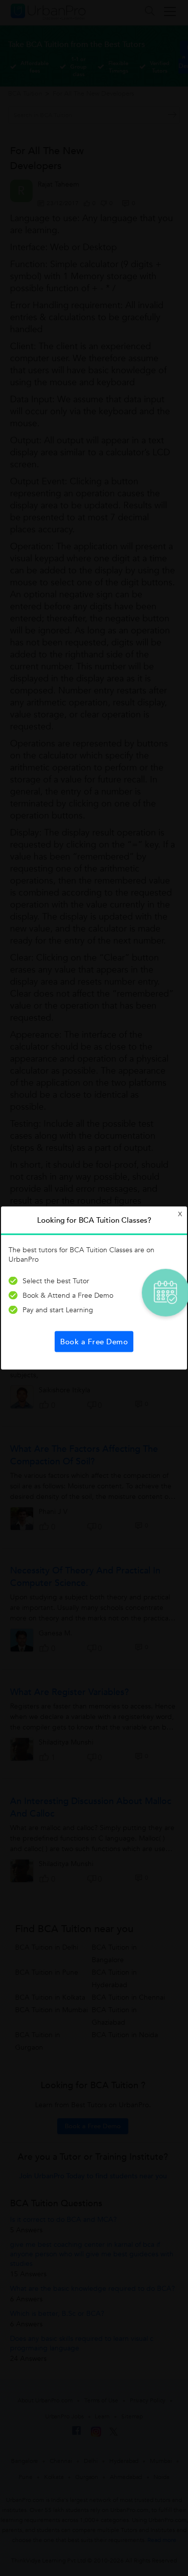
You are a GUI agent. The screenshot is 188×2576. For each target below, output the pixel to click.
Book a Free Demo (94, 1342)
